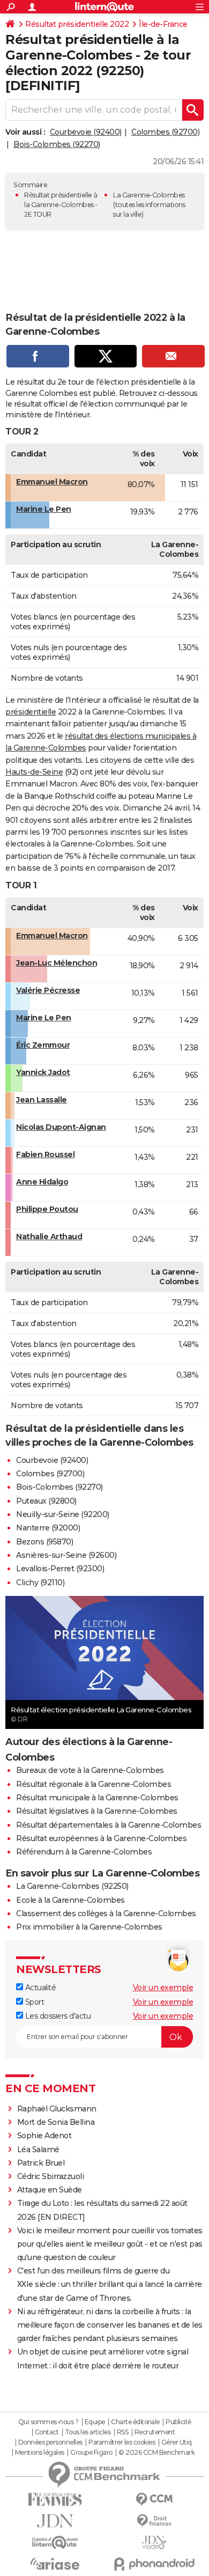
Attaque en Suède (50, 2190)
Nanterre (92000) (48, 1528)
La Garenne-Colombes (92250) (72, 1886)
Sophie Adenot (44, 2136)
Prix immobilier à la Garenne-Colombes (89, 1927)
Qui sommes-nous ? (48, 2422)
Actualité (39, 1988)
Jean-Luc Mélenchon (57, 963)
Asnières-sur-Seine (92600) (66, 1555)
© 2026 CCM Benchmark (156, 2453)
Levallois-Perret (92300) (60, 1569)
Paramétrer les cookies (122, 2442)
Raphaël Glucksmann (57, 2109)
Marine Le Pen (44, 509)
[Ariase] (55, 2564)
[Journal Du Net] (55, 2521)
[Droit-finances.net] (154, 2521)
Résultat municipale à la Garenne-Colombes (97, 1798)
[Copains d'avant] (55, 2542)
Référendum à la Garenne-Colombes (84, 1852)
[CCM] (154, 2500)
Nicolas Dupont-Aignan (61, 1127)
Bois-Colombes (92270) (57, 144)
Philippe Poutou (47, 1209)
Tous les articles (88, 2432)
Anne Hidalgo (42, 1182)
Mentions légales (40, 2453)
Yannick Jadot (43, 1072)
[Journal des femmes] (55, 2500)
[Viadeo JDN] (154, 2542)
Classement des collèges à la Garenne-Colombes (106, 1913)
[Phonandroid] (154, 2564)
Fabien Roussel (45, 1154)
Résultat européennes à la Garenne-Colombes (101, 1838)
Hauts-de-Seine (34, 772)
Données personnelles (50, 2442)
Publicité (178, 2422)
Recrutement (155, 2432)
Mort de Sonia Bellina (56, 2122)
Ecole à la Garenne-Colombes (70, 1900)
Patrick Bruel (41, 2163)
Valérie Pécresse (48, 990)
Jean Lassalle (42, 1100)
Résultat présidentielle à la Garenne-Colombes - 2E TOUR (61, 205)
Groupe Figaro (91, 2453)
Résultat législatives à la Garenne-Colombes (97, 1811)
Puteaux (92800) (46, 1501)
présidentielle (31, 712)
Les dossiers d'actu (57, 2016)
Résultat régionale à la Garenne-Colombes (94, 1784)
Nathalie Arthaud (49, 1237)
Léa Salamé (38, 2150)
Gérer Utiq (177, 2442)
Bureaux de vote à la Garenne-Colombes (90, 1770)
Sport (33, 2002)
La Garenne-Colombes (149, 195)
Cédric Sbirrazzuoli (51, 2176)
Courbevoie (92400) (86, 132)
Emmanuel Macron (52, 482)
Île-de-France (163, 24)
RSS (123, 2432)
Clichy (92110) (40, 1583)
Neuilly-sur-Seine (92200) (63, 1514)
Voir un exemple (163, 1988)
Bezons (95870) (44, 1542)
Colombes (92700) (165, 132)
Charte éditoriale (135, 2422)
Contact (47, 2432)
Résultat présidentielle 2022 (77, 24)
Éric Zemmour (43, 1045)
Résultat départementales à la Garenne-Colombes (109, 1825)
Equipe (95, 2422)
